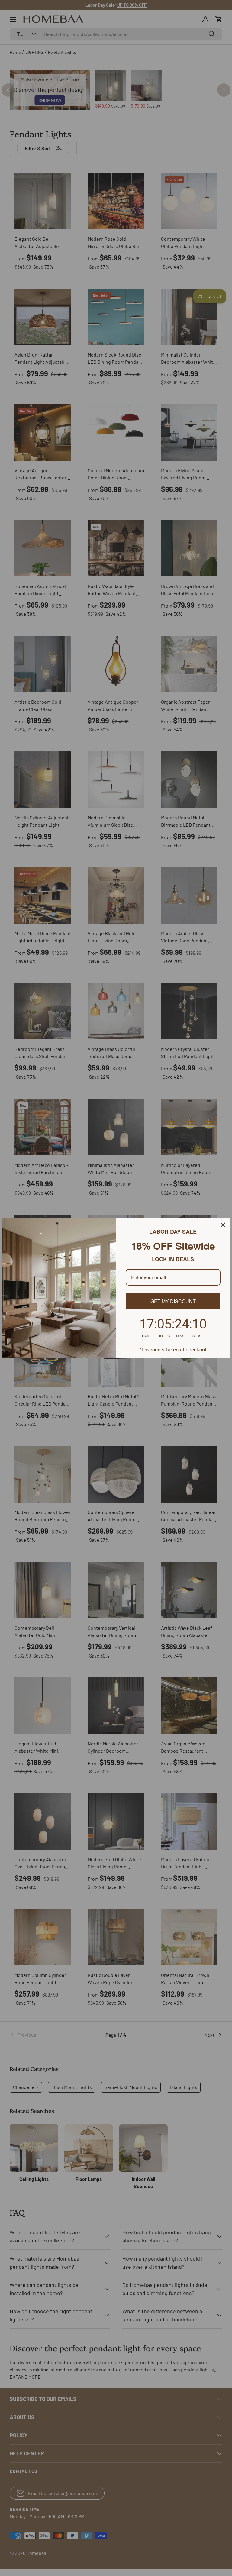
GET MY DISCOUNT (173, 1301)
